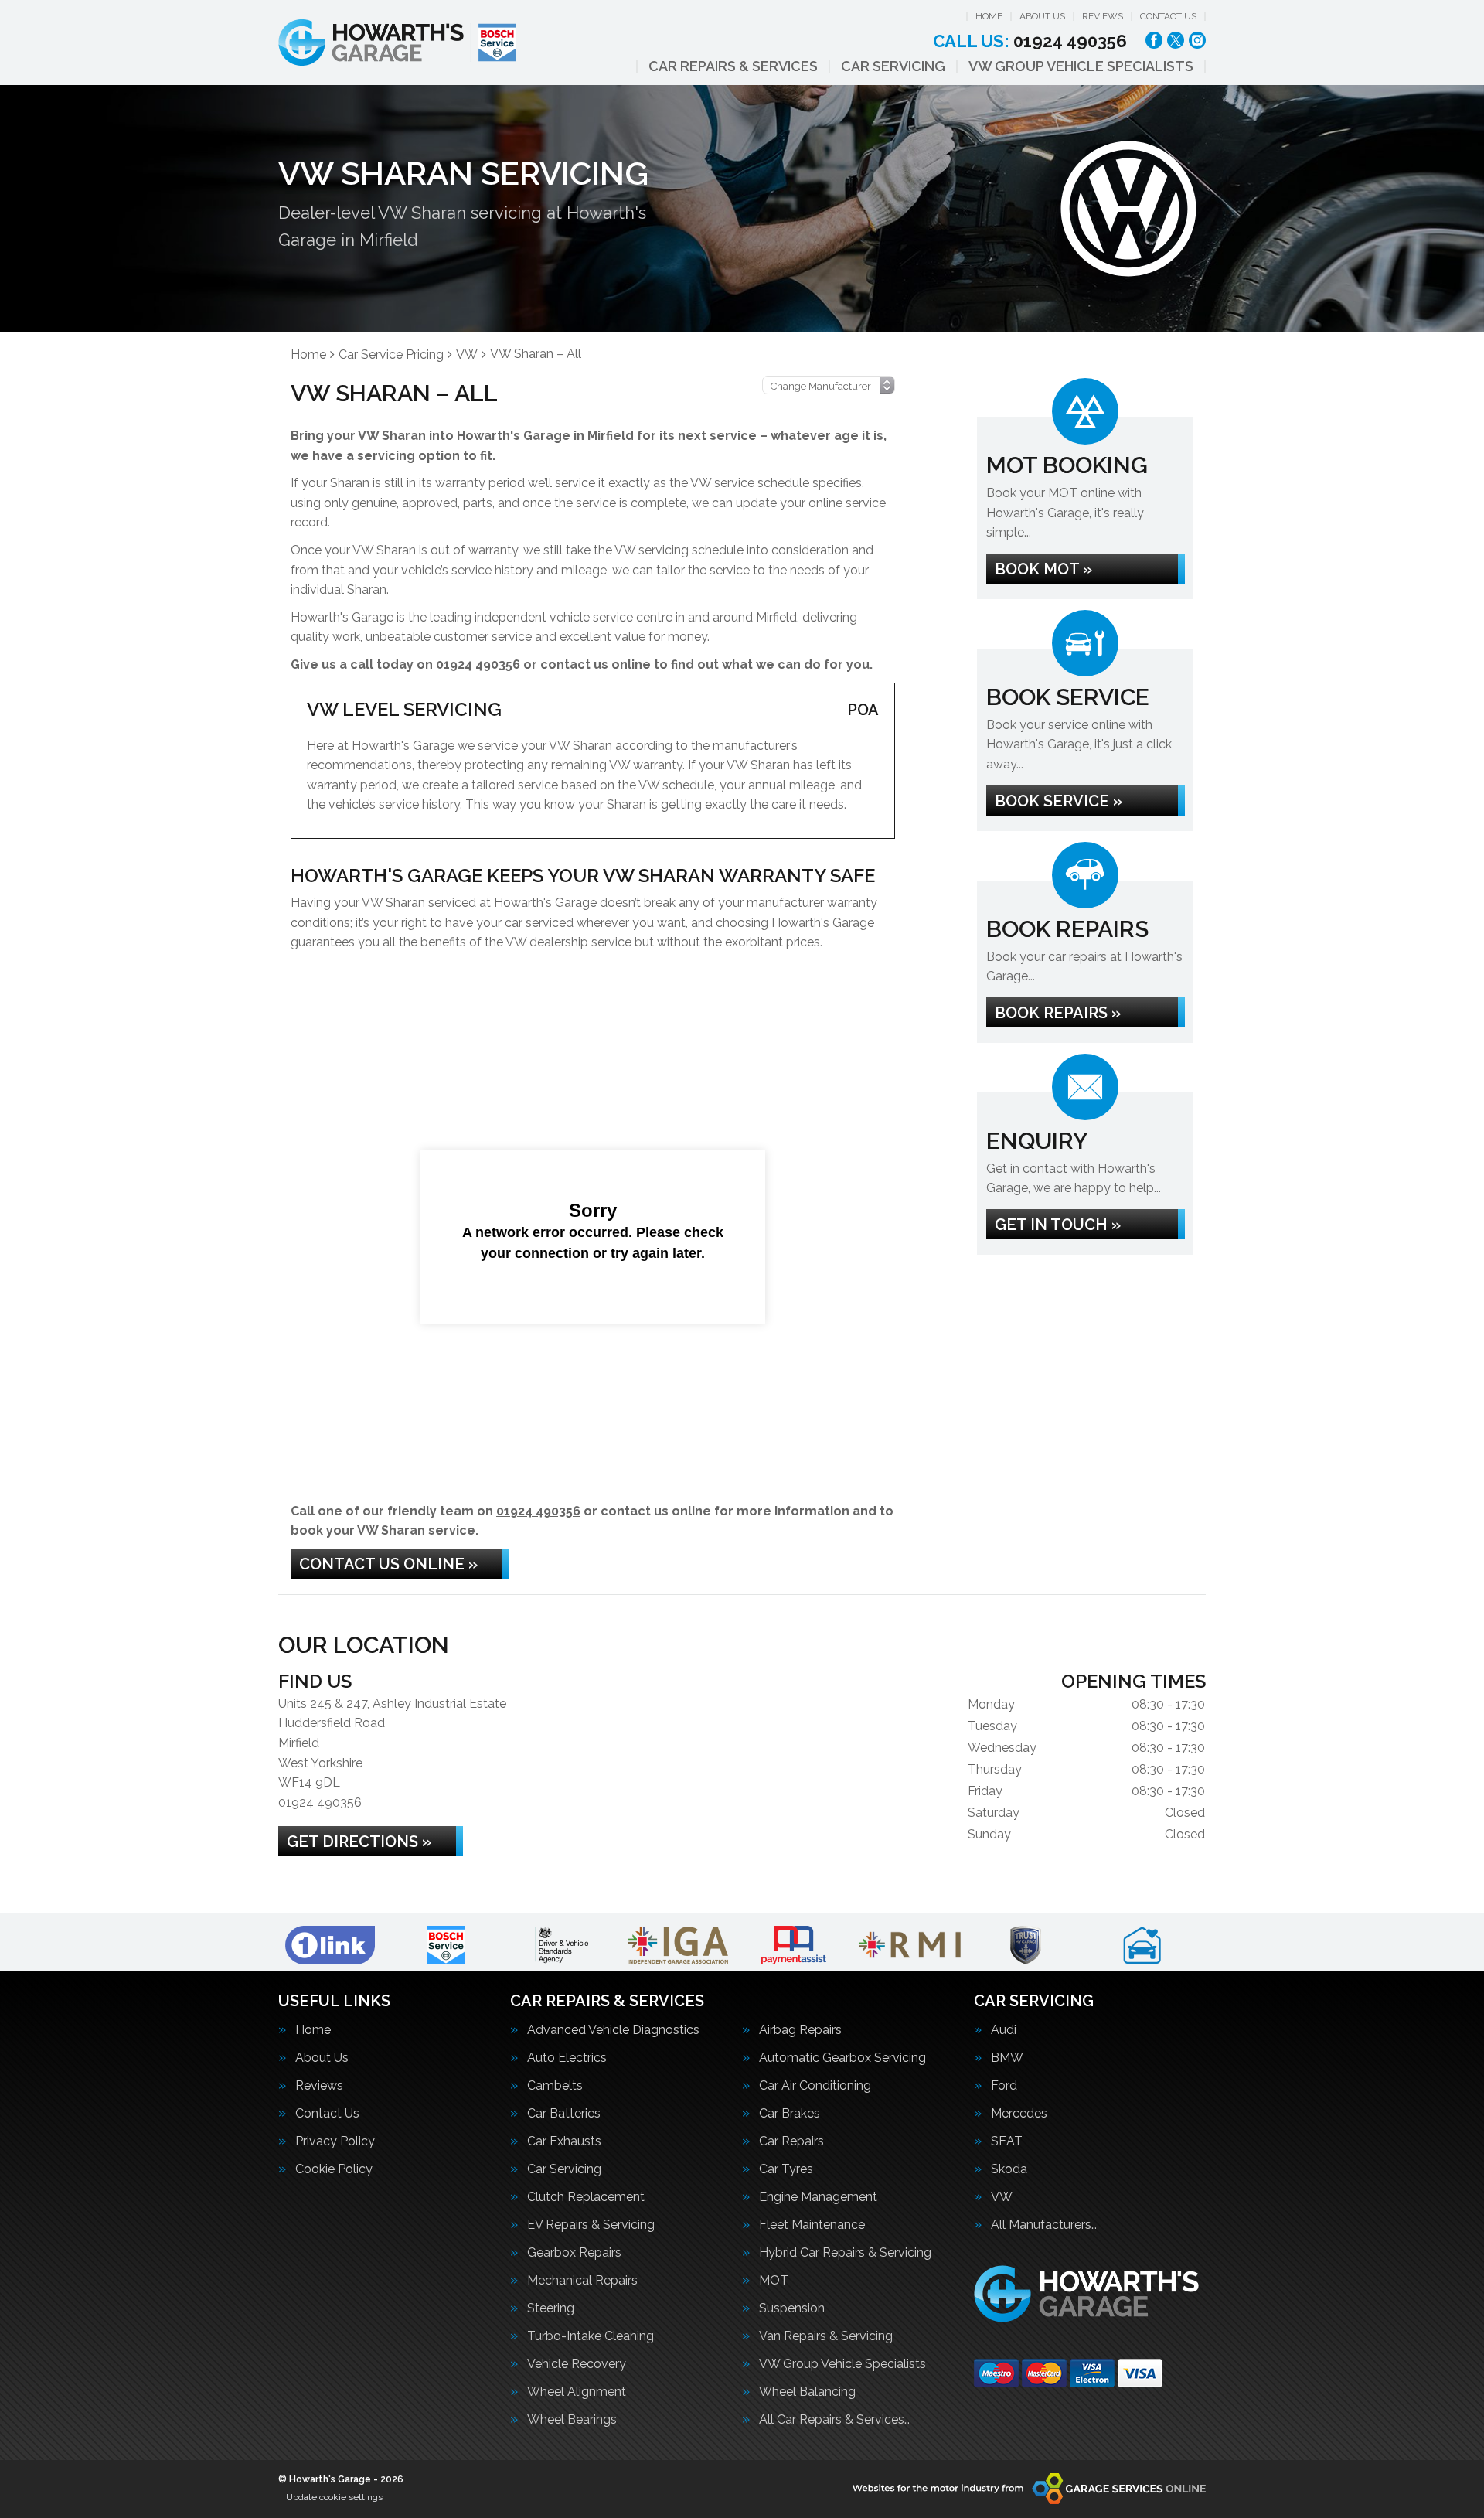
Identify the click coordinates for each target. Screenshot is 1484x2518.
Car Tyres (786, 2169)
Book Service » (1059, 801)
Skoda (1009, 2169)
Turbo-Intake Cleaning (591, 2336)
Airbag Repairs (800, 2030)
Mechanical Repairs (582, 2281)
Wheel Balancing (807, 2392)
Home (989, 16)
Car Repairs (791, 2141)
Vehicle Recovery (577, 2364)
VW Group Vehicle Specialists (1081, 66)
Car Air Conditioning (815, 2086)
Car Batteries (564, 2114)
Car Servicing (893, 66)
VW (1002, 2197)
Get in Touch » (1058, 1225)
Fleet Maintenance (812, 2225)
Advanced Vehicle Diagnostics (613, 2030)
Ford (1004, 2086)
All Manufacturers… (1044, 2225)
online (631, 664)
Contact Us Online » (388, 1564)
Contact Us (1168, 16)
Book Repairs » (1058, 1013)
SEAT (1007, 2141)
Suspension (792, 2308)
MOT (774, 2281)
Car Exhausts (564, 2141)
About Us (1042, 16)
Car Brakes (790, 2114)
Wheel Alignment (577, 2392)
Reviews (1103, 16)
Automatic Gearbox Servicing (842, 2058)
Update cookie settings (334, 2497)
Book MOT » (1043, 569)
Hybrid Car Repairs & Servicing (845, 2253)
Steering (551, 2308)
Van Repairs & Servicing (826, 2336)
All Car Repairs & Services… (834, 2420)
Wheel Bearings (572, 2420)
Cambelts (555, 2086)
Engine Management (818, 2197)
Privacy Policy (335, 2141)
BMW (1007, 2058)
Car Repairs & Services (733, 66)
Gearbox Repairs (574, 2253)
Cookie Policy (334, 2169)
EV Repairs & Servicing (591, 2225)
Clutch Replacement (586, 2197)
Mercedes (1019, 2114)
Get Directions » (359, 1842)
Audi (1004, 2030)
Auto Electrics (567, 2058)
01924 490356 (1030, 41)
